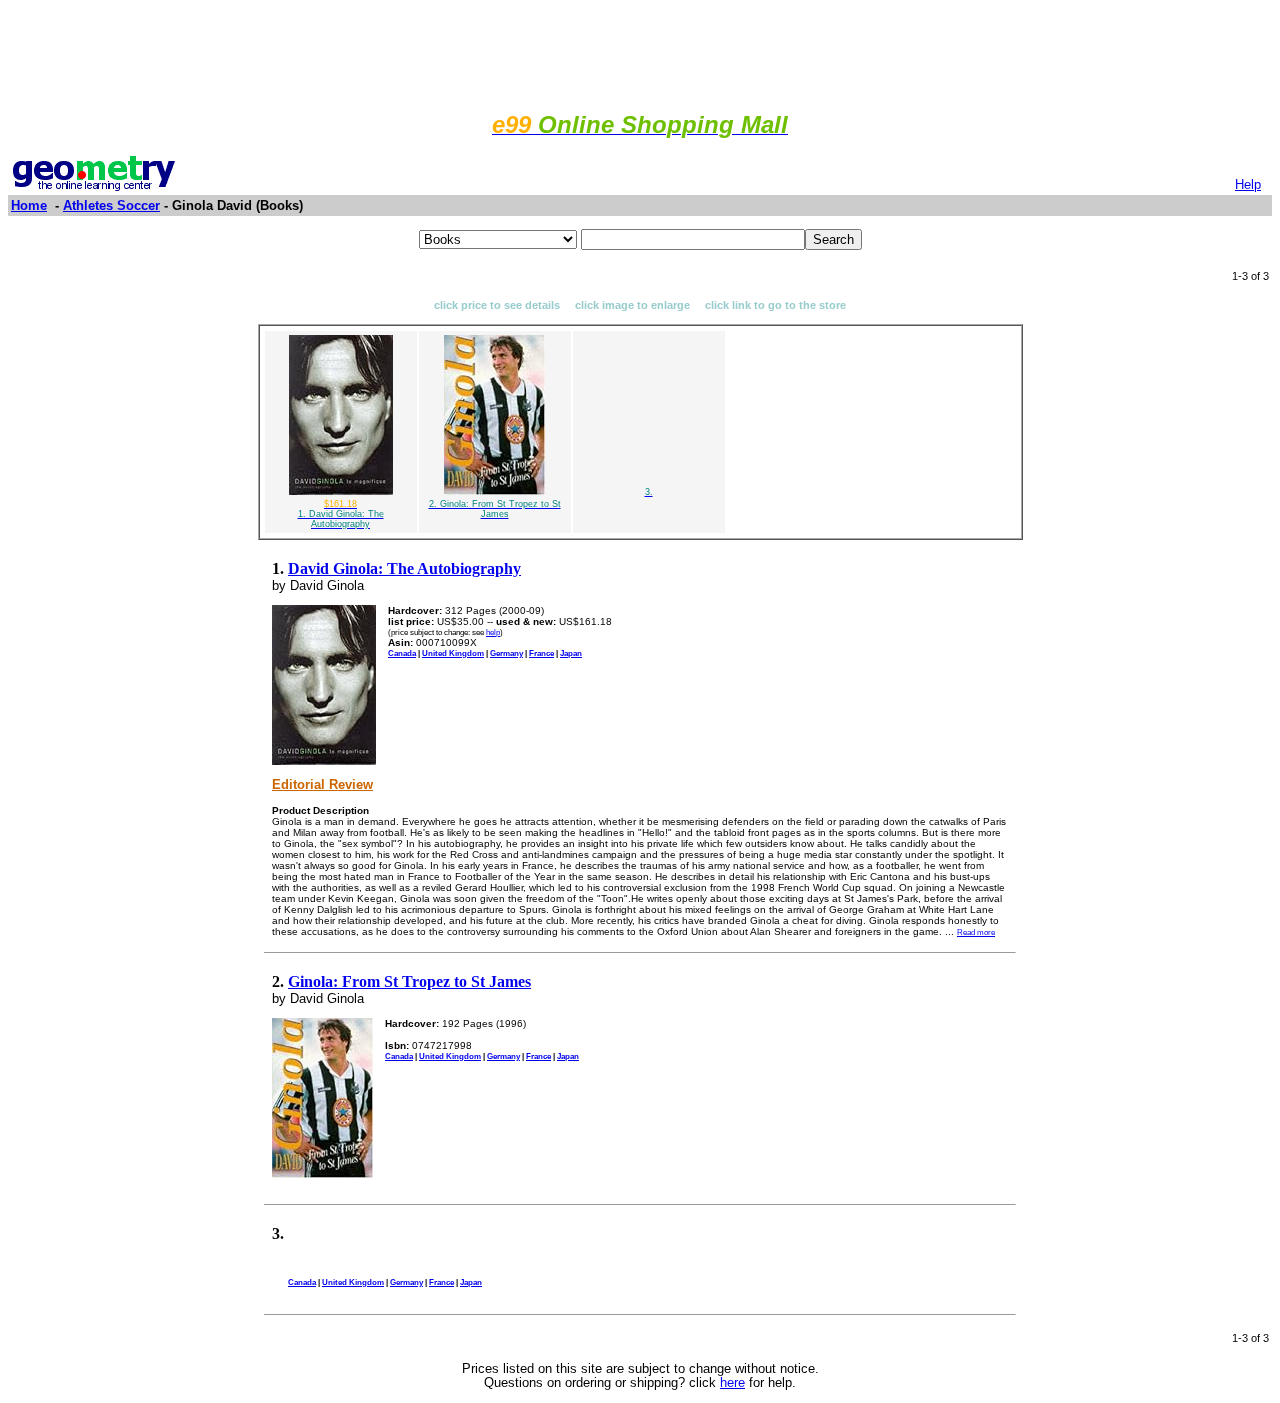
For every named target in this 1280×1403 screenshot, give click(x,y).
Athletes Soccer (111, 205)
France (541, 653)
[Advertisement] (640, 53)
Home (29, 205)
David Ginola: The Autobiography (404, 568)
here (732, 1383)
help (493, 632)
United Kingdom (453, 653)
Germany (506, 653)
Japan (571, 653)
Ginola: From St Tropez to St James (409, 981)
